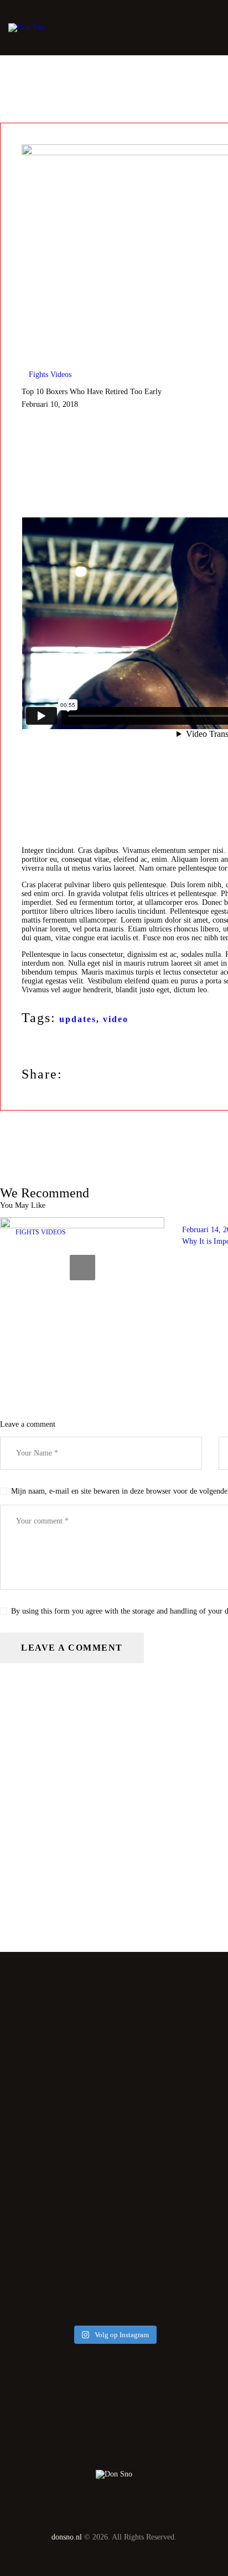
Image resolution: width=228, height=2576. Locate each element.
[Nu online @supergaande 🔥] (114, 2079)
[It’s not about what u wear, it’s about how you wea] (114, 2064)
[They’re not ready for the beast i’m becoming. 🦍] (114, 2109)
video (116, 1019)
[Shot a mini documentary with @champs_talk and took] (114, 2178)
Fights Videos (50, 375)
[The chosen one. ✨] (114, 2308)
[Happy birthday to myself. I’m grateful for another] (114, 2226)
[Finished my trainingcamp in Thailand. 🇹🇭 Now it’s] (114, 2206)
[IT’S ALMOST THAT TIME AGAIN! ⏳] (114, 2154)
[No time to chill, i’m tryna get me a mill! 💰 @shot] (114, 2264)
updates (78, 1019)
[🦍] (114, 2124)
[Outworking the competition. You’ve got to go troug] (114, 2245)
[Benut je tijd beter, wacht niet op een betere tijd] (114, 2279)
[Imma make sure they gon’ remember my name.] (114, 2293)
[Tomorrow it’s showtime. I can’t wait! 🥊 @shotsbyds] (114, 2139)
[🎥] (114, 2094)
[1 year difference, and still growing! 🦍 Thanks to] (114, 2049)
